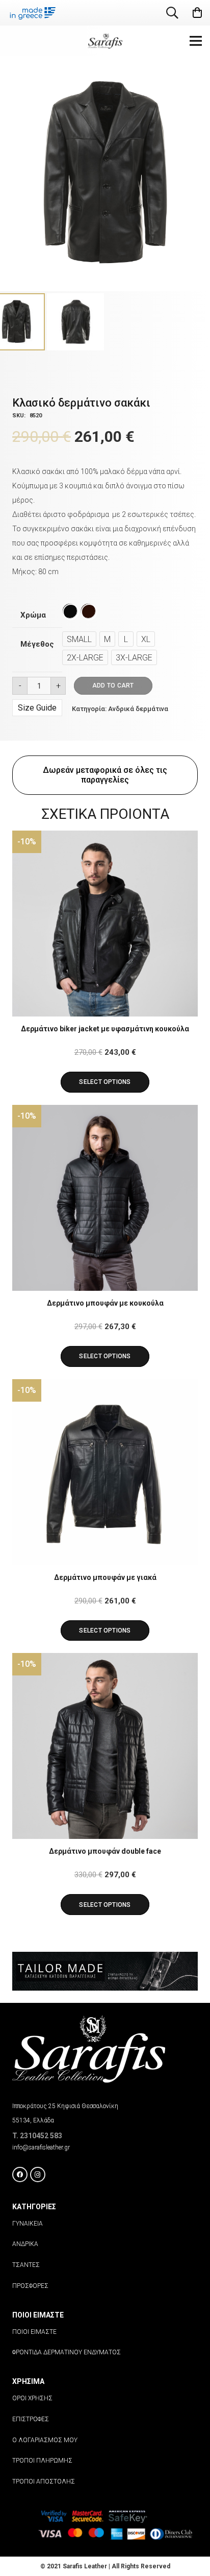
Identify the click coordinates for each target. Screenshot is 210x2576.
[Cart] (197, 13)
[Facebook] (20, 2175)
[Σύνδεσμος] (105, 41)
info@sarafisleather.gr (41, 2147)
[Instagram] (38, 2175)
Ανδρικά (25, 2244)
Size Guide (37, 708)
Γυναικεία (28, 2224)
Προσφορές (30, 2286)
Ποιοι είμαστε (34, 2332)
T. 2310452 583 (37, 2136)
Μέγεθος (37, 644)
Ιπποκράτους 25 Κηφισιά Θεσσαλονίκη (65, 2106)
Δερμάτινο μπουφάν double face (105, 1851)
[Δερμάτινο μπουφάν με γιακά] (105, 1472)
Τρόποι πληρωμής (42, 2461)
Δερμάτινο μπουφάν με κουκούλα (105, 1303)
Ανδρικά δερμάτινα (138, 709)
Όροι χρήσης (32, 2398)
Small (79, 639)
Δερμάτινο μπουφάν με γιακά (105, 1577)
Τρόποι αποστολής (44, 2482)
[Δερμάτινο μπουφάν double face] (105, 1746)
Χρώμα (33, 615)
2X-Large (85, 658)
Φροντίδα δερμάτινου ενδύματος (67, 2352)
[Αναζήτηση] (173, 13)
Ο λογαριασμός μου (45, 2440)
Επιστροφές (31, 2419)
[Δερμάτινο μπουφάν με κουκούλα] (105, 1198)
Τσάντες (26, 2265)
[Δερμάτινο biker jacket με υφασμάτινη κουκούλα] (105, 924)
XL (146, 639)
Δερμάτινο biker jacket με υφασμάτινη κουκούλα (105, 1029)
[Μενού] (196, 41)
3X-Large (134, 658)
